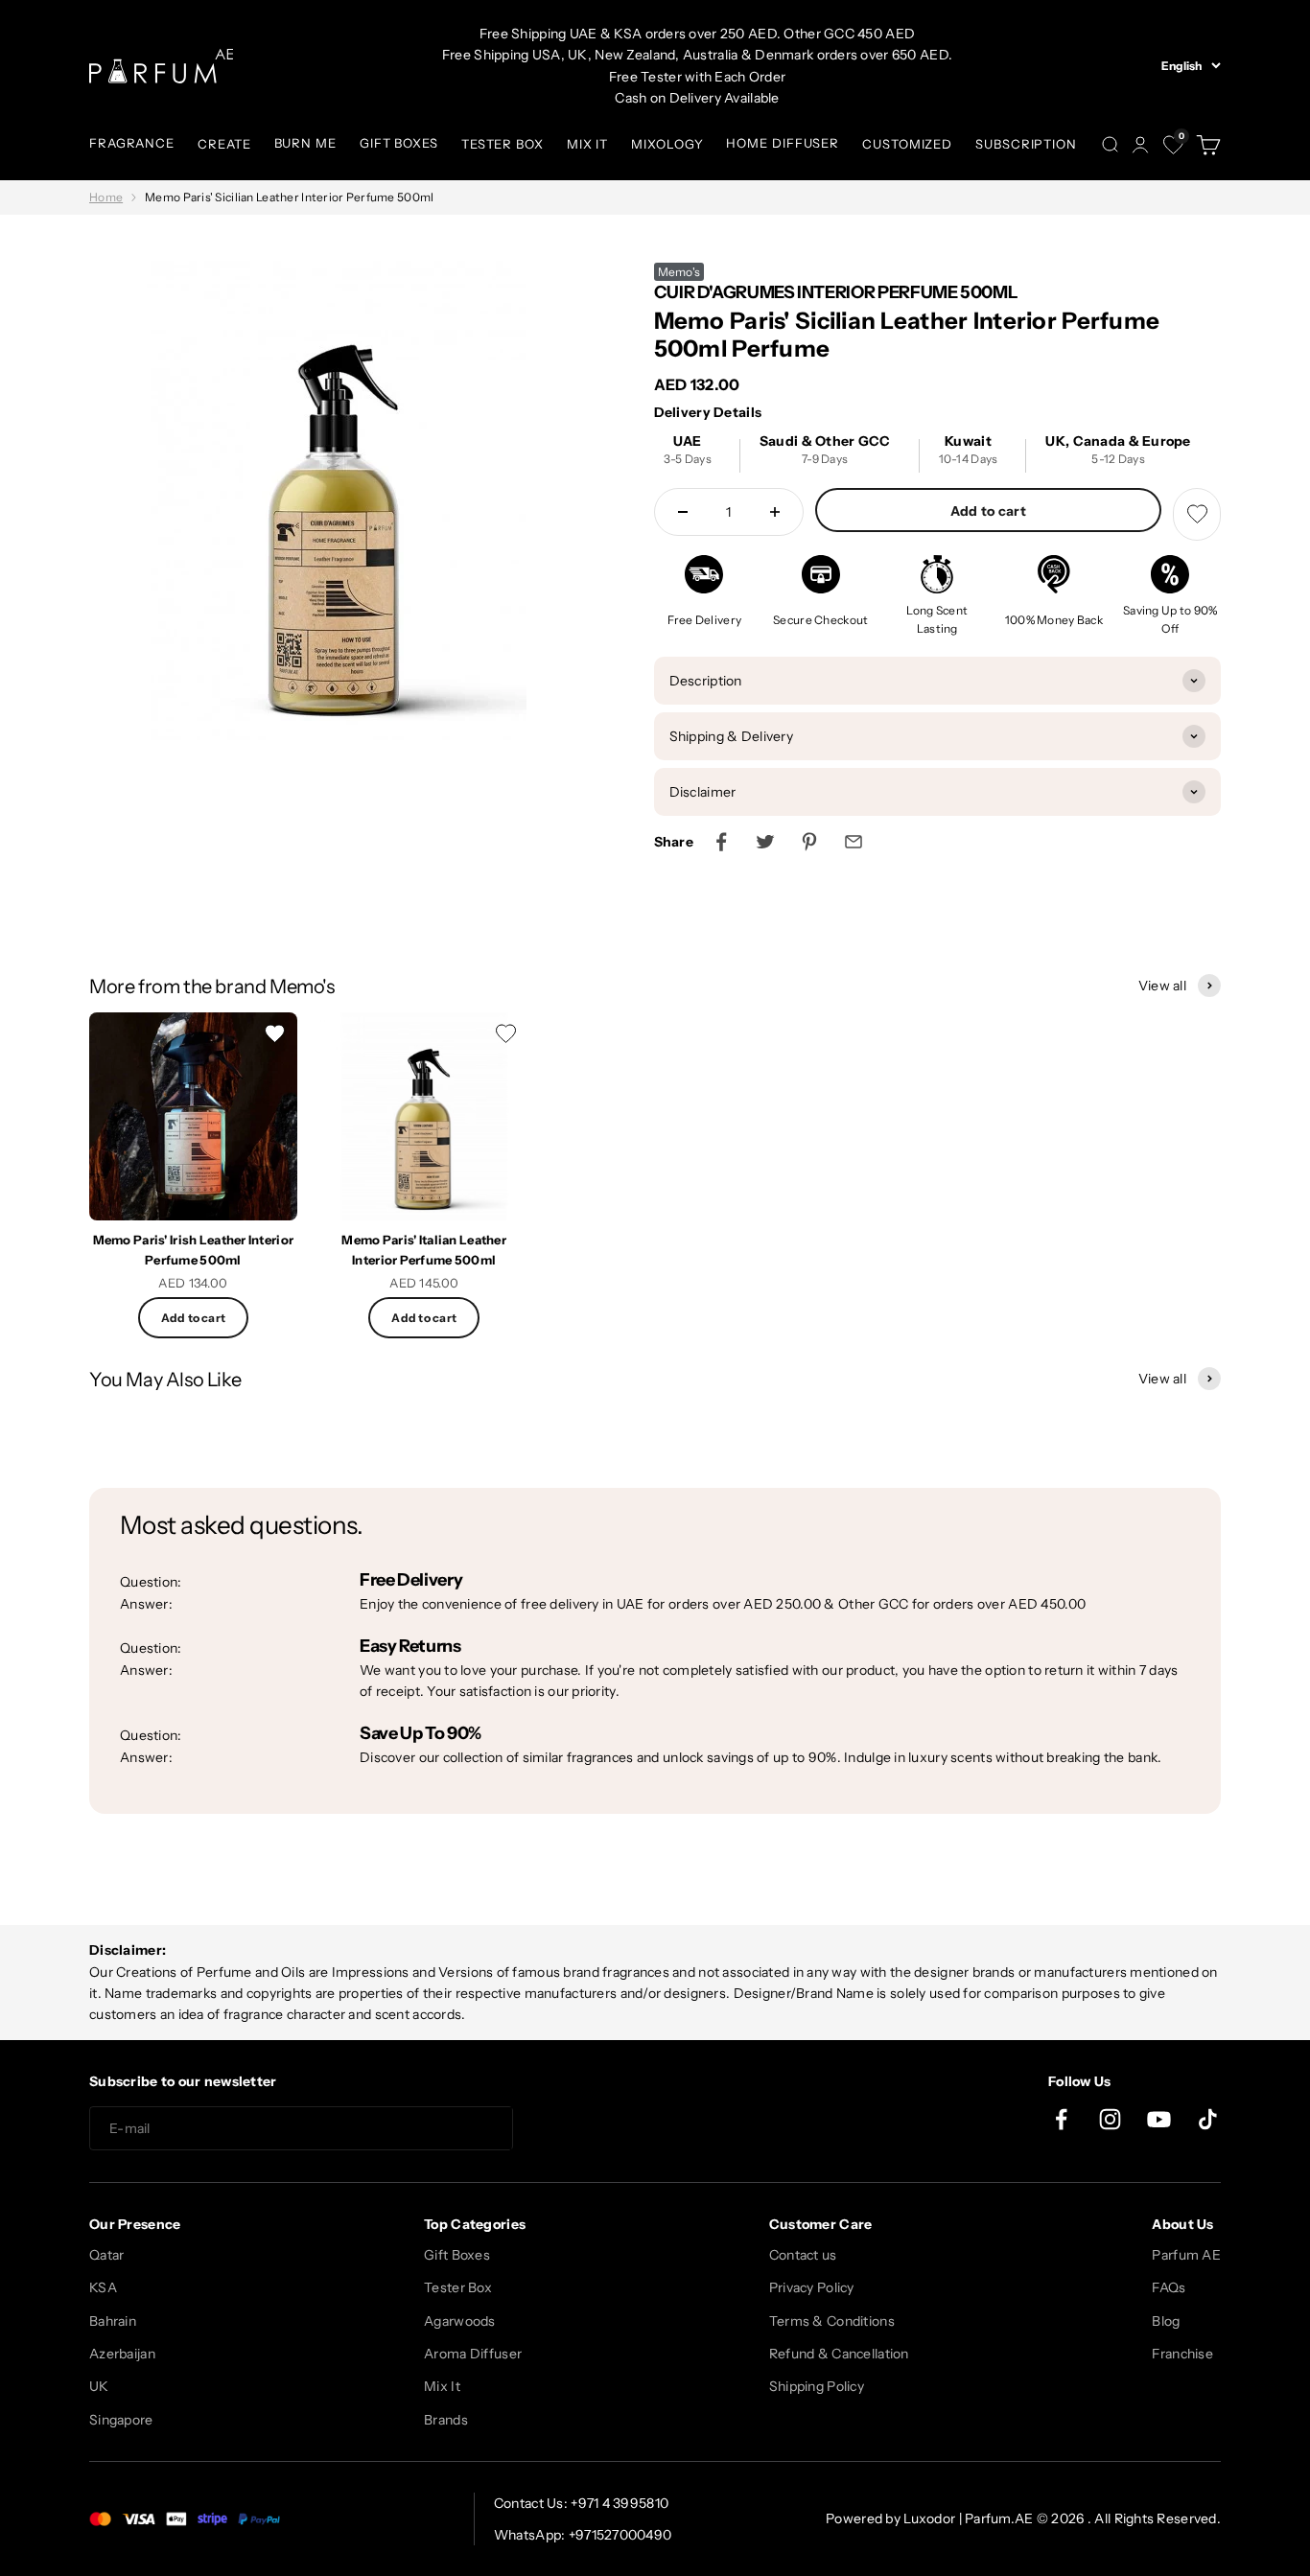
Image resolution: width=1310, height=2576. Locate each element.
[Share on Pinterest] (809, 842)
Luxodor (929, 2518)
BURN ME (305, 143)
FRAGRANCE (132, 143)
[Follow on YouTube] (1159, 2119)
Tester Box (458, 2287)
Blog (1166, 2321)
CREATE (224, 144)
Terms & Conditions (832, 2321)
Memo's (679, 272)
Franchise (1182, 2354)
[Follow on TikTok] (1208, 2119)
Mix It (442, 2386)
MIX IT (587, 144)
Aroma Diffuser (473, 2354)
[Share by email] (854, 842)
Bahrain (113, 2321)
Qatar (106, 2255)
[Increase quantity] (775, 512)
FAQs (1169, 2287)
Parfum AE (1186, 2255)
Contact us (803, 2255)
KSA (103, 2287)
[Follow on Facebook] (1061, 2119)
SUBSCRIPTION (1026, 144)
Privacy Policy (812, 2287)
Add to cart (988, 511)
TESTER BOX (503, 144)
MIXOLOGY (667, 144)
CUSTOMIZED (907, 144)
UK (99, 2386)
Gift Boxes (457, 2255)
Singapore (121, 2420)
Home (106, 197)
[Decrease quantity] (683, 512)
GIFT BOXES (399, 143)
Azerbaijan (122, 2354)
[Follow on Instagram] (1110, 2119)
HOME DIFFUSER (783, 143)
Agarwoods (460, 2321)
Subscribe (582, 2129)
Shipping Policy (817, 2386)
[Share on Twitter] (765, 842)
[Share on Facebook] (721, 842)
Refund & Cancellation (839, 2354)
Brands (446, 2420)
